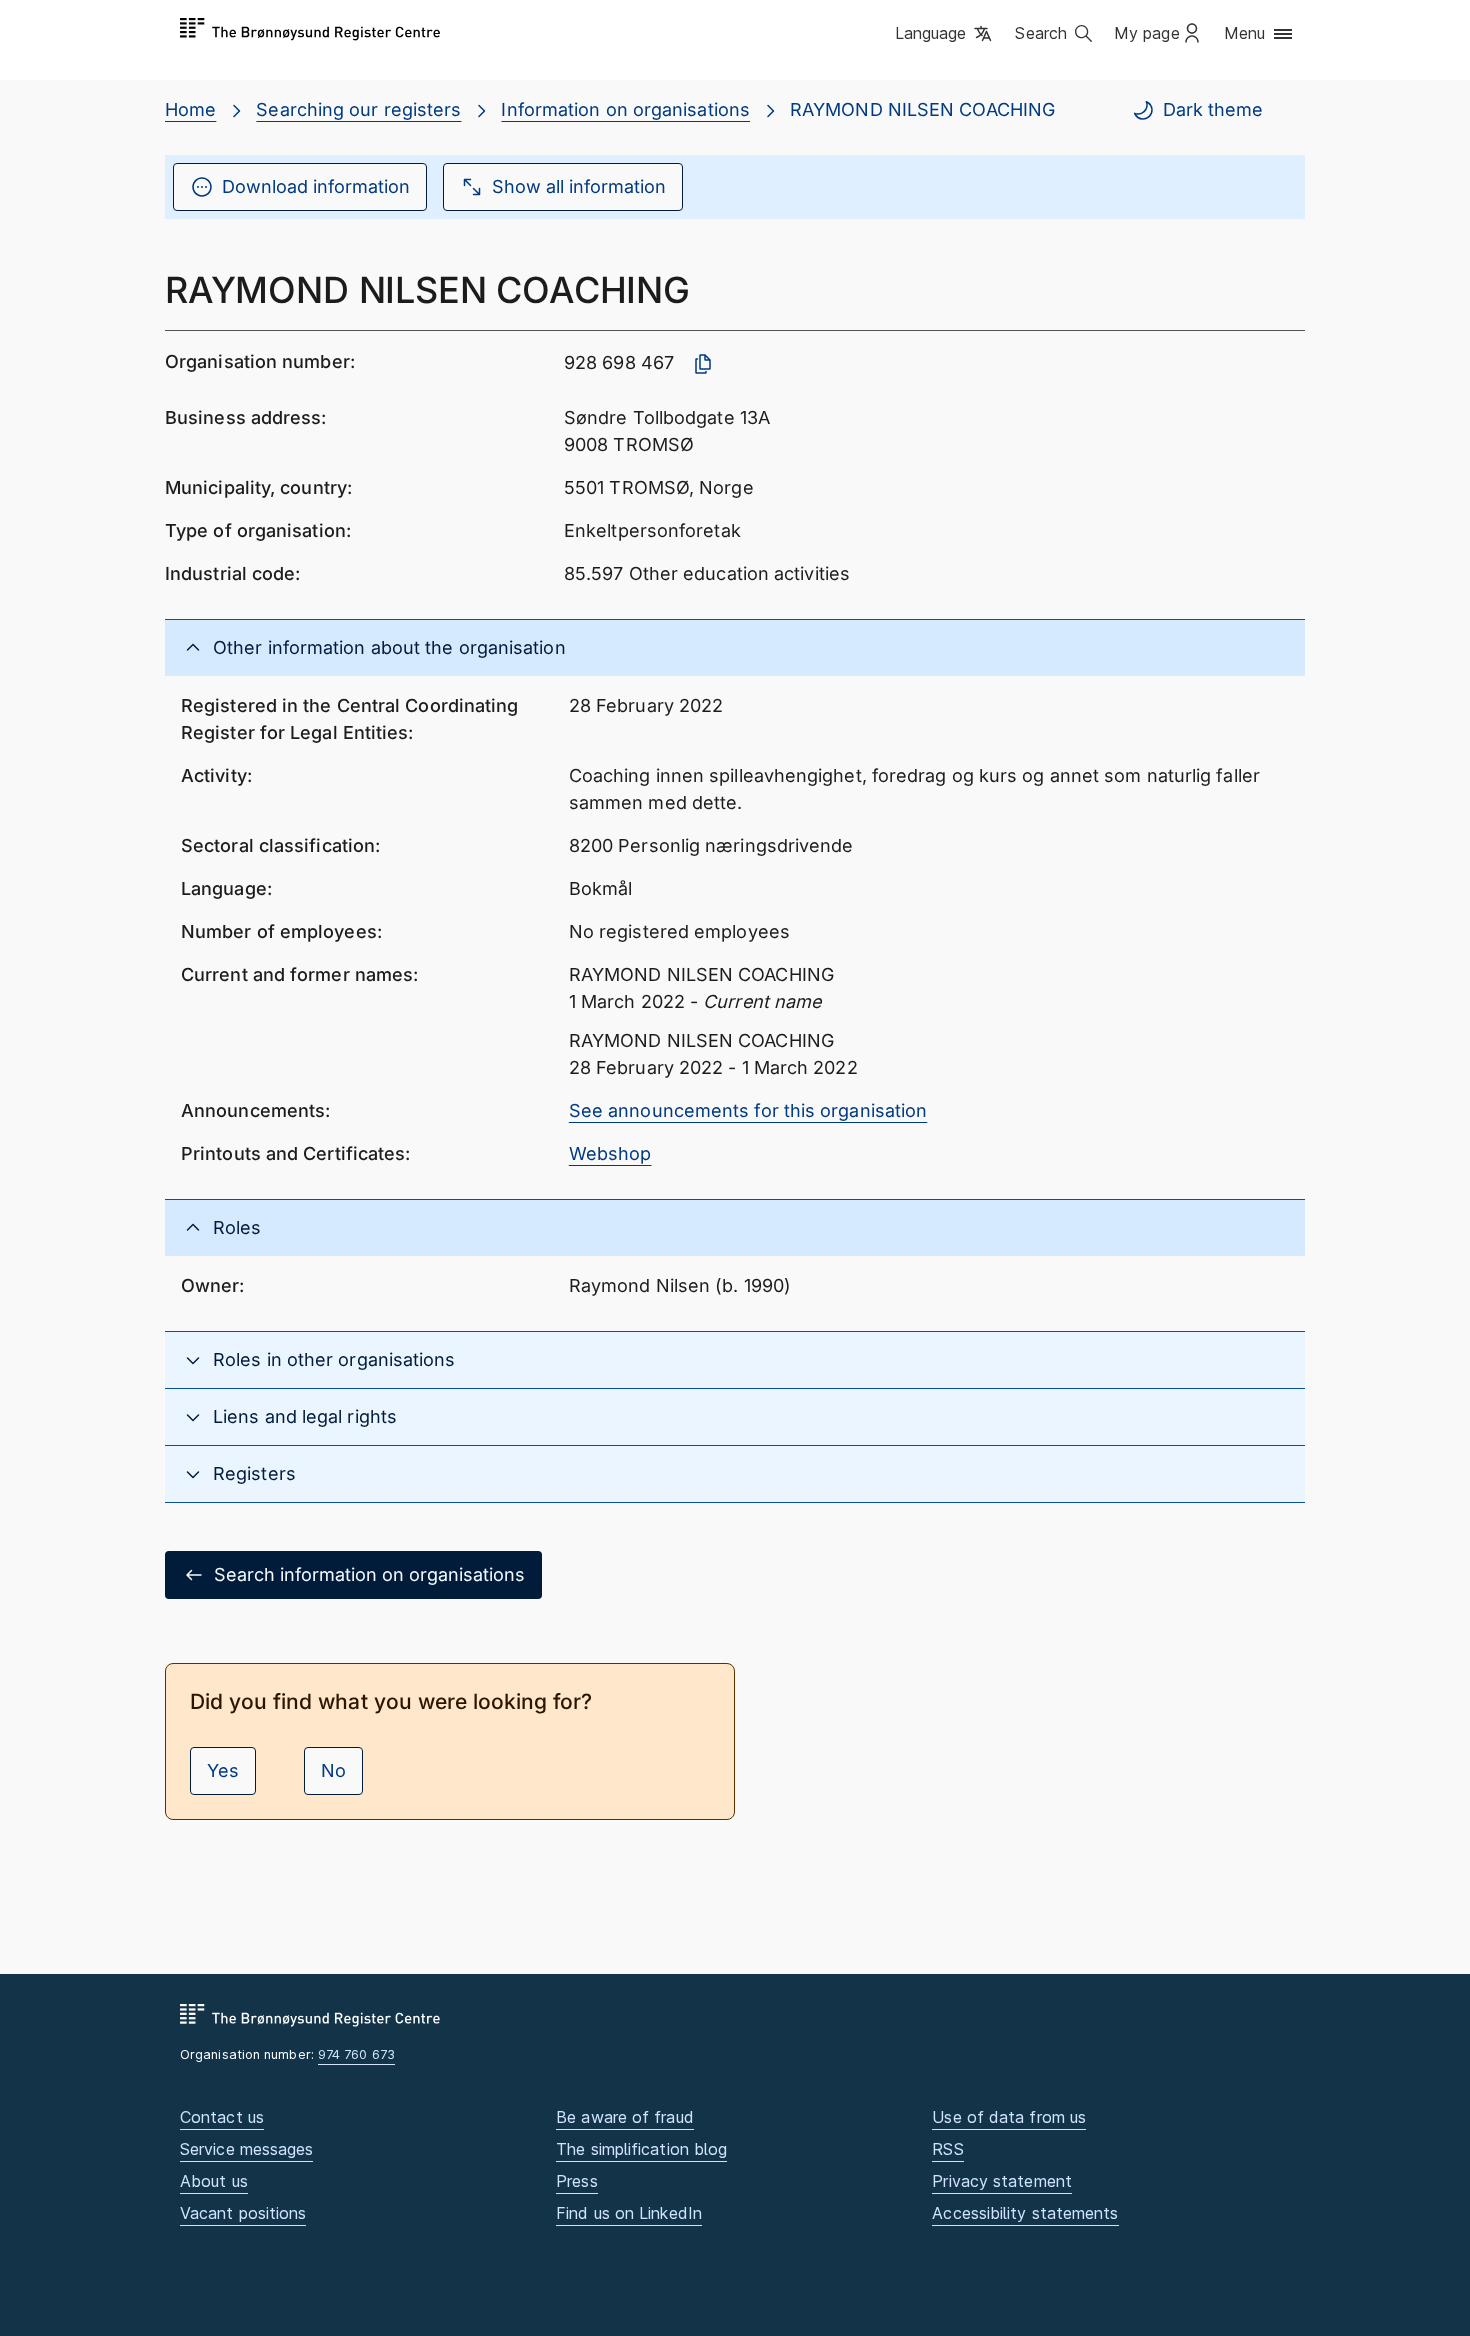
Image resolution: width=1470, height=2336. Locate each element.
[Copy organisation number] (703, 364)
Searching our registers (358, 109)
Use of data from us (1009, 2117)
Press (576, 2181)
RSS (947, 2149)
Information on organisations (625, 109)
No (333, 1770)
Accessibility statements (1025, 2213)
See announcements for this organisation (748, 1110)
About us (214, 2181)
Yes (223, 1770)
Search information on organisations (369, 1574)
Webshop (610, 1153)
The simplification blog (641, 2149)
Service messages (246, 2149)
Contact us (222, 2117)
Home (190, 109)
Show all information (579, 186)
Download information (316, 186)
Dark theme (1213, 109)
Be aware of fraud (625, 2117)
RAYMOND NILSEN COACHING (922, 109)
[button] (945, 35)
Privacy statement (1002, 2181)
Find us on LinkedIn (629, 2213)
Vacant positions (243, 2213)
